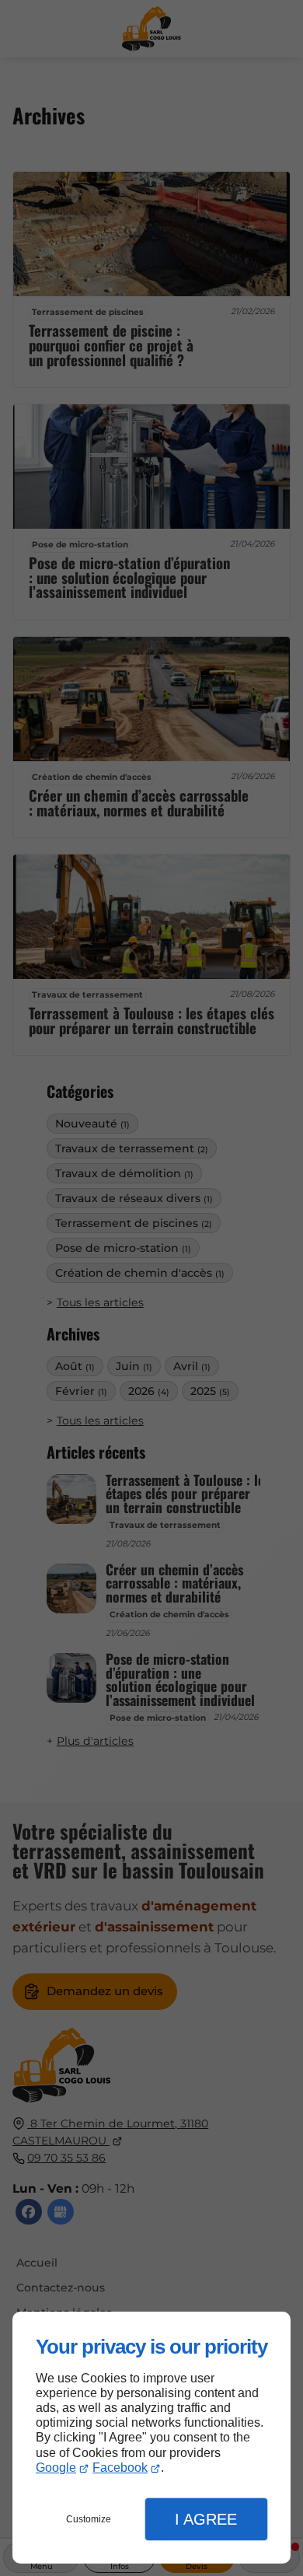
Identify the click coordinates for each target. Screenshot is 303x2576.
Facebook (120, 2468)
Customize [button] (89, 2519)
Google (56, 2468)
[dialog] (151, 2438)
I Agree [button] (206, 2519)
